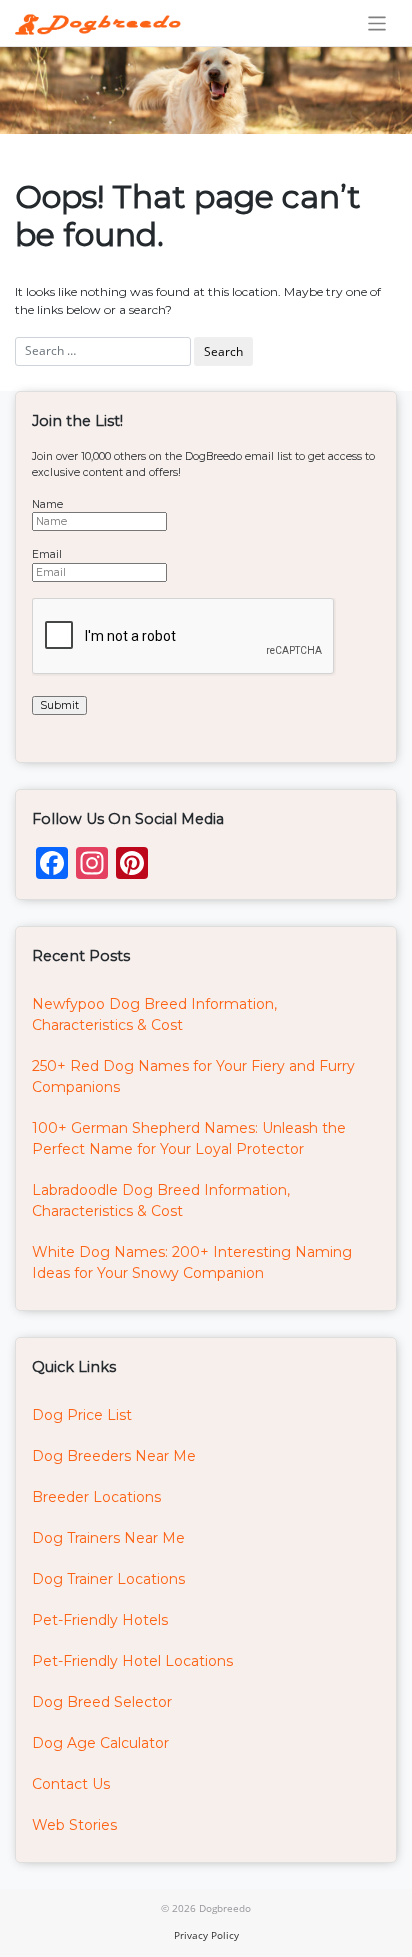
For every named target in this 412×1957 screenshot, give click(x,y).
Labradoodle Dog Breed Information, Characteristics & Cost (161, 1200)
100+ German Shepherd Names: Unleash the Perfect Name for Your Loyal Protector (189, 1138)
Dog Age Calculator (100, 1743)
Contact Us (71, 1784)
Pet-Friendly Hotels (100, 1620)
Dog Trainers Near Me (108, 1538)
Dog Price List (82, 1415)
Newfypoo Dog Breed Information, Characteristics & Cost (154, 1014)
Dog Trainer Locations (108, 1579)
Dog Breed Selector (102, 1702)
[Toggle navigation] (377, 23)
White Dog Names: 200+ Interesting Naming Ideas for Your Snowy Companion (192, 1262)
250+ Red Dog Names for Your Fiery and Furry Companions (193, 1076)
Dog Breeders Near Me (114, 1456)
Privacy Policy (206, 1935)
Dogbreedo (225, 1908)
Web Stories (74, 1825)
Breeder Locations (96, 1497)
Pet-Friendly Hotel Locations (132, 1661)
